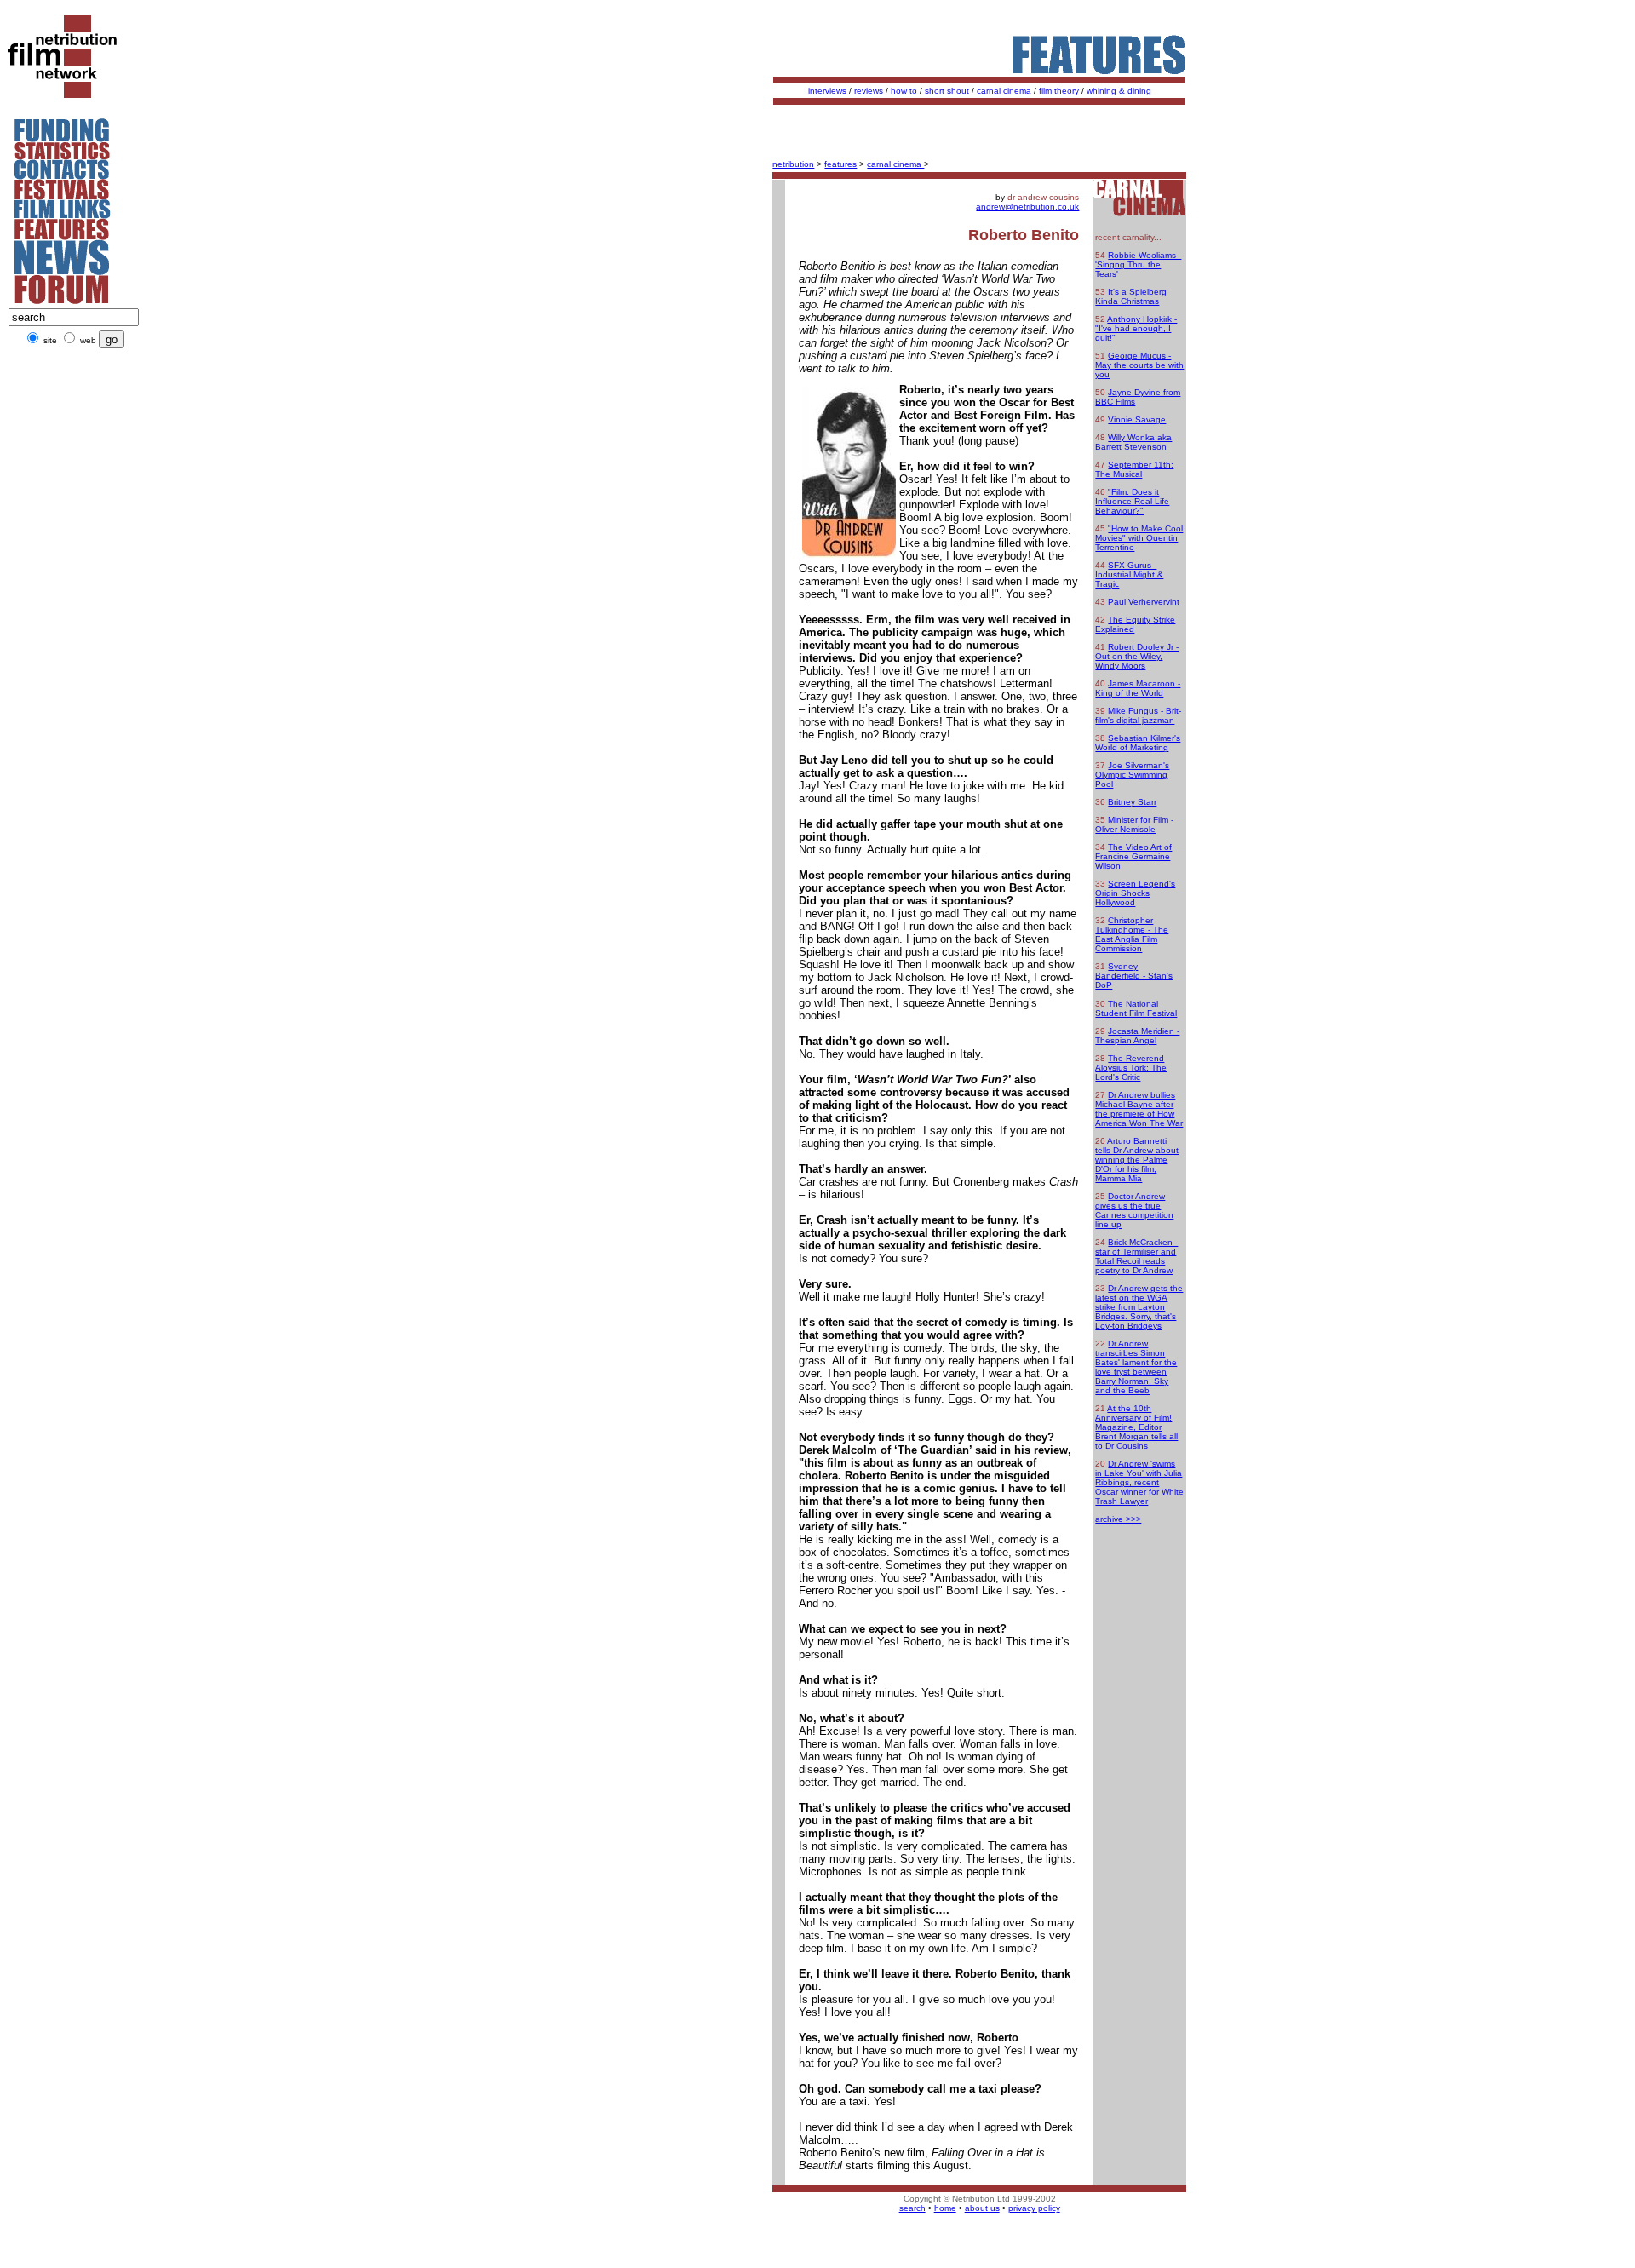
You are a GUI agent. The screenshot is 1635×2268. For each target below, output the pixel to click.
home (945, 2208)
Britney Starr (1132, 802)
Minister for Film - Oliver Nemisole (1134, 824)
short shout (947, 91)
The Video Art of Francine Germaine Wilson (1133, 856)
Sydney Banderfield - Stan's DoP (1134, 976)
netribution (793, 164)
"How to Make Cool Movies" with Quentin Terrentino (1139, 538)
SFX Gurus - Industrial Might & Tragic (1129, 574)
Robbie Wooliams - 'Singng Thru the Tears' (1138, 264)
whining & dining (1119, 91)
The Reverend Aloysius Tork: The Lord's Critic (1131, 1068)
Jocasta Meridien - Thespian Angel (1137, 1036)
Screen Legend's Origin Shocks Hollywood (1135, 893)
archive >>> (1118, 1519)
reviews (869, 91)
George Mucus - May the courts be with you (1139, 365)
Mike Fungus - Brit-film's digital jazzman (1138, 715)
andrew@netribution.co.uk (1027, 207)
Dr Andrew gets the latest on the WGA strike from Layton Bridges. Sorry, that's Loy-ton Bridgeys (1139, 1307)
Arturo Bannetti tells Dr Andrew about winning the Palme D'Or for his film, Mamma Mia (1137, 1160)
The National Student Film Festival (1136, 1008)
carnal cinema (1004, 91)
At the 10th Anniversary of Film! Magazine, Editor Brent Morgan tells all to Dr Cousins (1136, 1427)
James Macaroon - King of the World (1138, 688)
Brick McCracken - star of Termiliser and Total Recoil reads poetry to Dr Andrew (1136, 1256)
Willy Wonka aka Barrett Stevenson (1133, 442)
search (912, 2208)
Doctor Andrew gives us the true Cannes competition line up (1134, 1210)
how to (904, 91)
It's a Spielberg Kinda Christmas (1131, 296)
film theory (1059, 91)
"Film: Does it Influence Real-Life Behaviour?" (1132, 501)
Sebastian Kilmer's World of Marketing (1138, 743)
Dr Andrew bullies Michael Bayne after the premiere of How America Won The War (1139, 1109)
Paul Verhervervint (1144, 602)
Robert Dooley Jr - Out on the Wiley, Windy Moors (1137, 656)
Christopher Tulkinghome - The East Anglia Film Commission (1132, 934)
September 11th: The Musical (1134, 469)
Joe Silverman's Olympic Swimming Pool (1132, 775)
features (840, 164)
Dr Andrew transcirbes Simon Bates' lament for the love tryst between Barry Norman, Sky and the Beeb (1136, 1367)
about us (982, 2208)
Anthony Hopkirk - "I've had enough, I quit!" (1136, 328)
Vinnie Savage (1137, 419)
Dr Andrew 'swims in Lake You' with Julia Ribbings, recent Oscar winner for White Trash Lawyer (1139, 1482)
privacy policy (1034, 2208)
